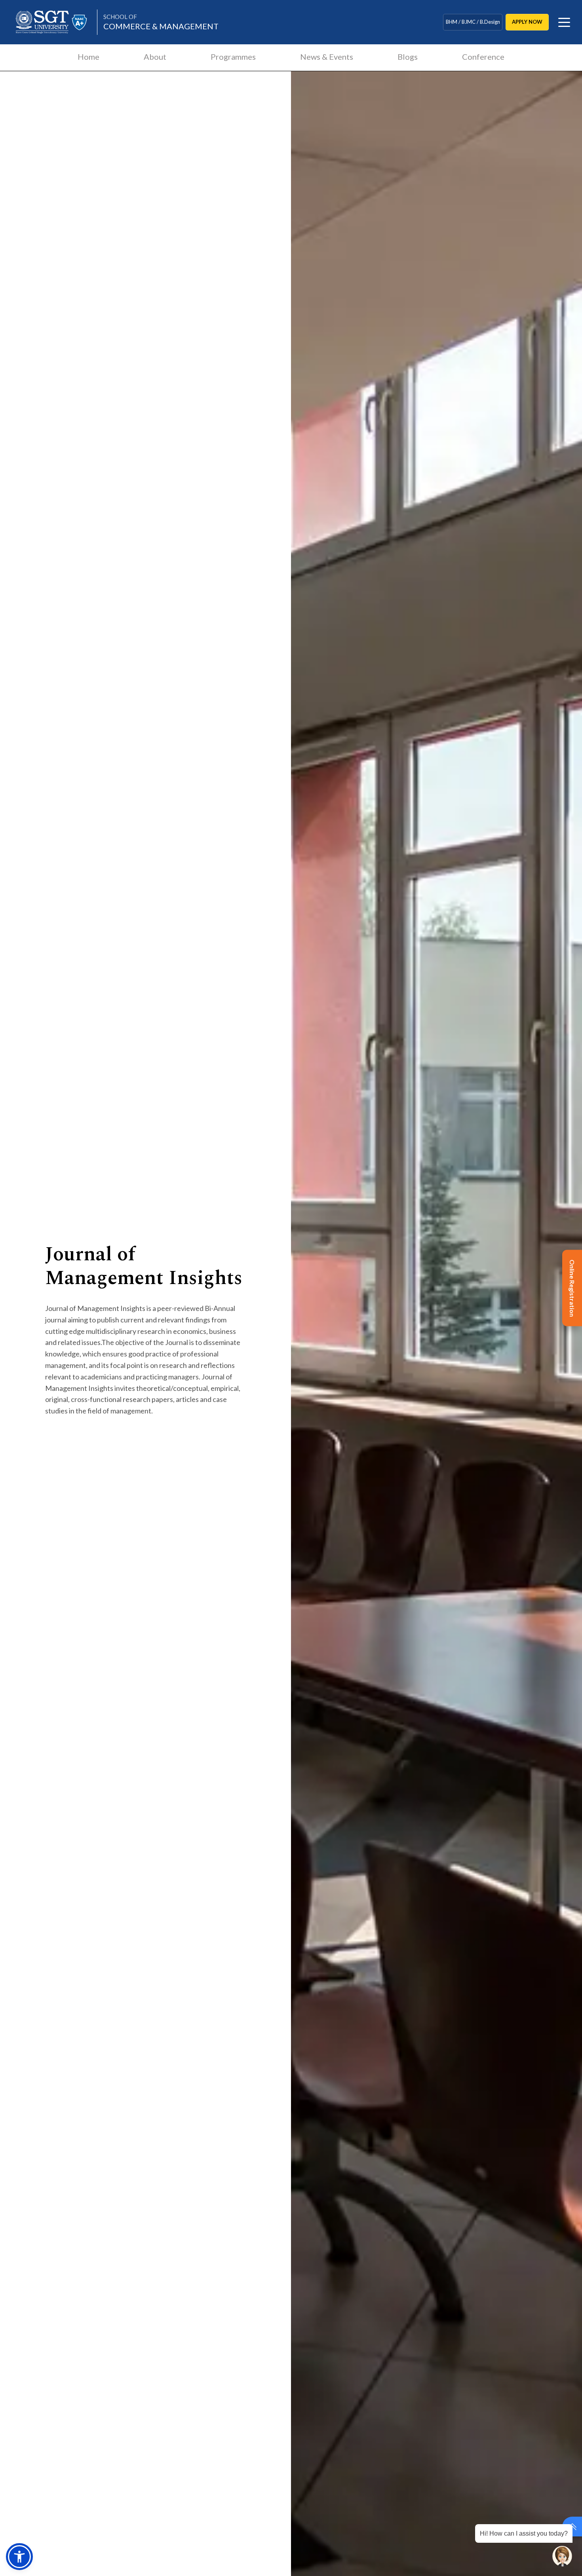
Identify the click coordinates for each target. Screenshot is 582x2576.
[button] (19, 2557)
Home (88, 57)
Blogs (408, 57)
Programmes (233, 57)
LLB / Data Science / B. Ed (473, 22)
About (155, 57)
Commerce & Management (161, 22)
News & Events (327, 57)
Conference (483, 57)
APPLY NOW (527, 22)
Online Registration (572, 1288)
